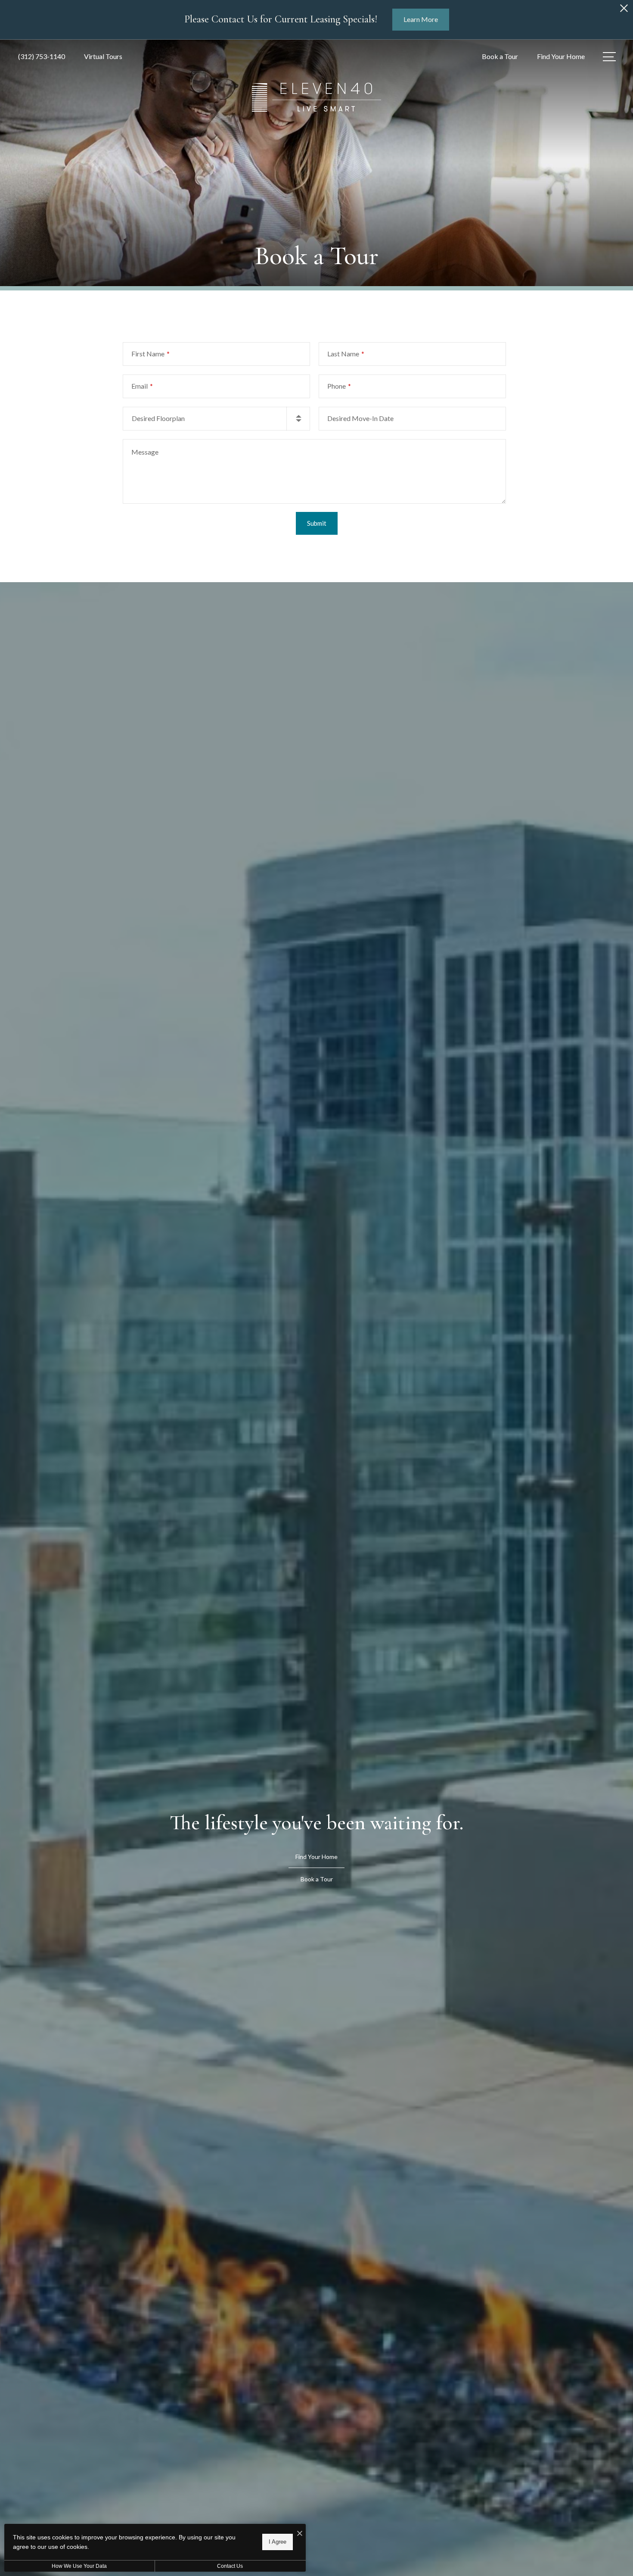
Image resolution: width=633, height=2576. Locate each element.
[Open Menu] (609, 57)
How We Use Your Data (79, 2566)
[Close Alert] (624, 11)
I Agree (278, 2542)
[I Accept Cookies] (300, 2534)
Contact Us (230, 2566)
